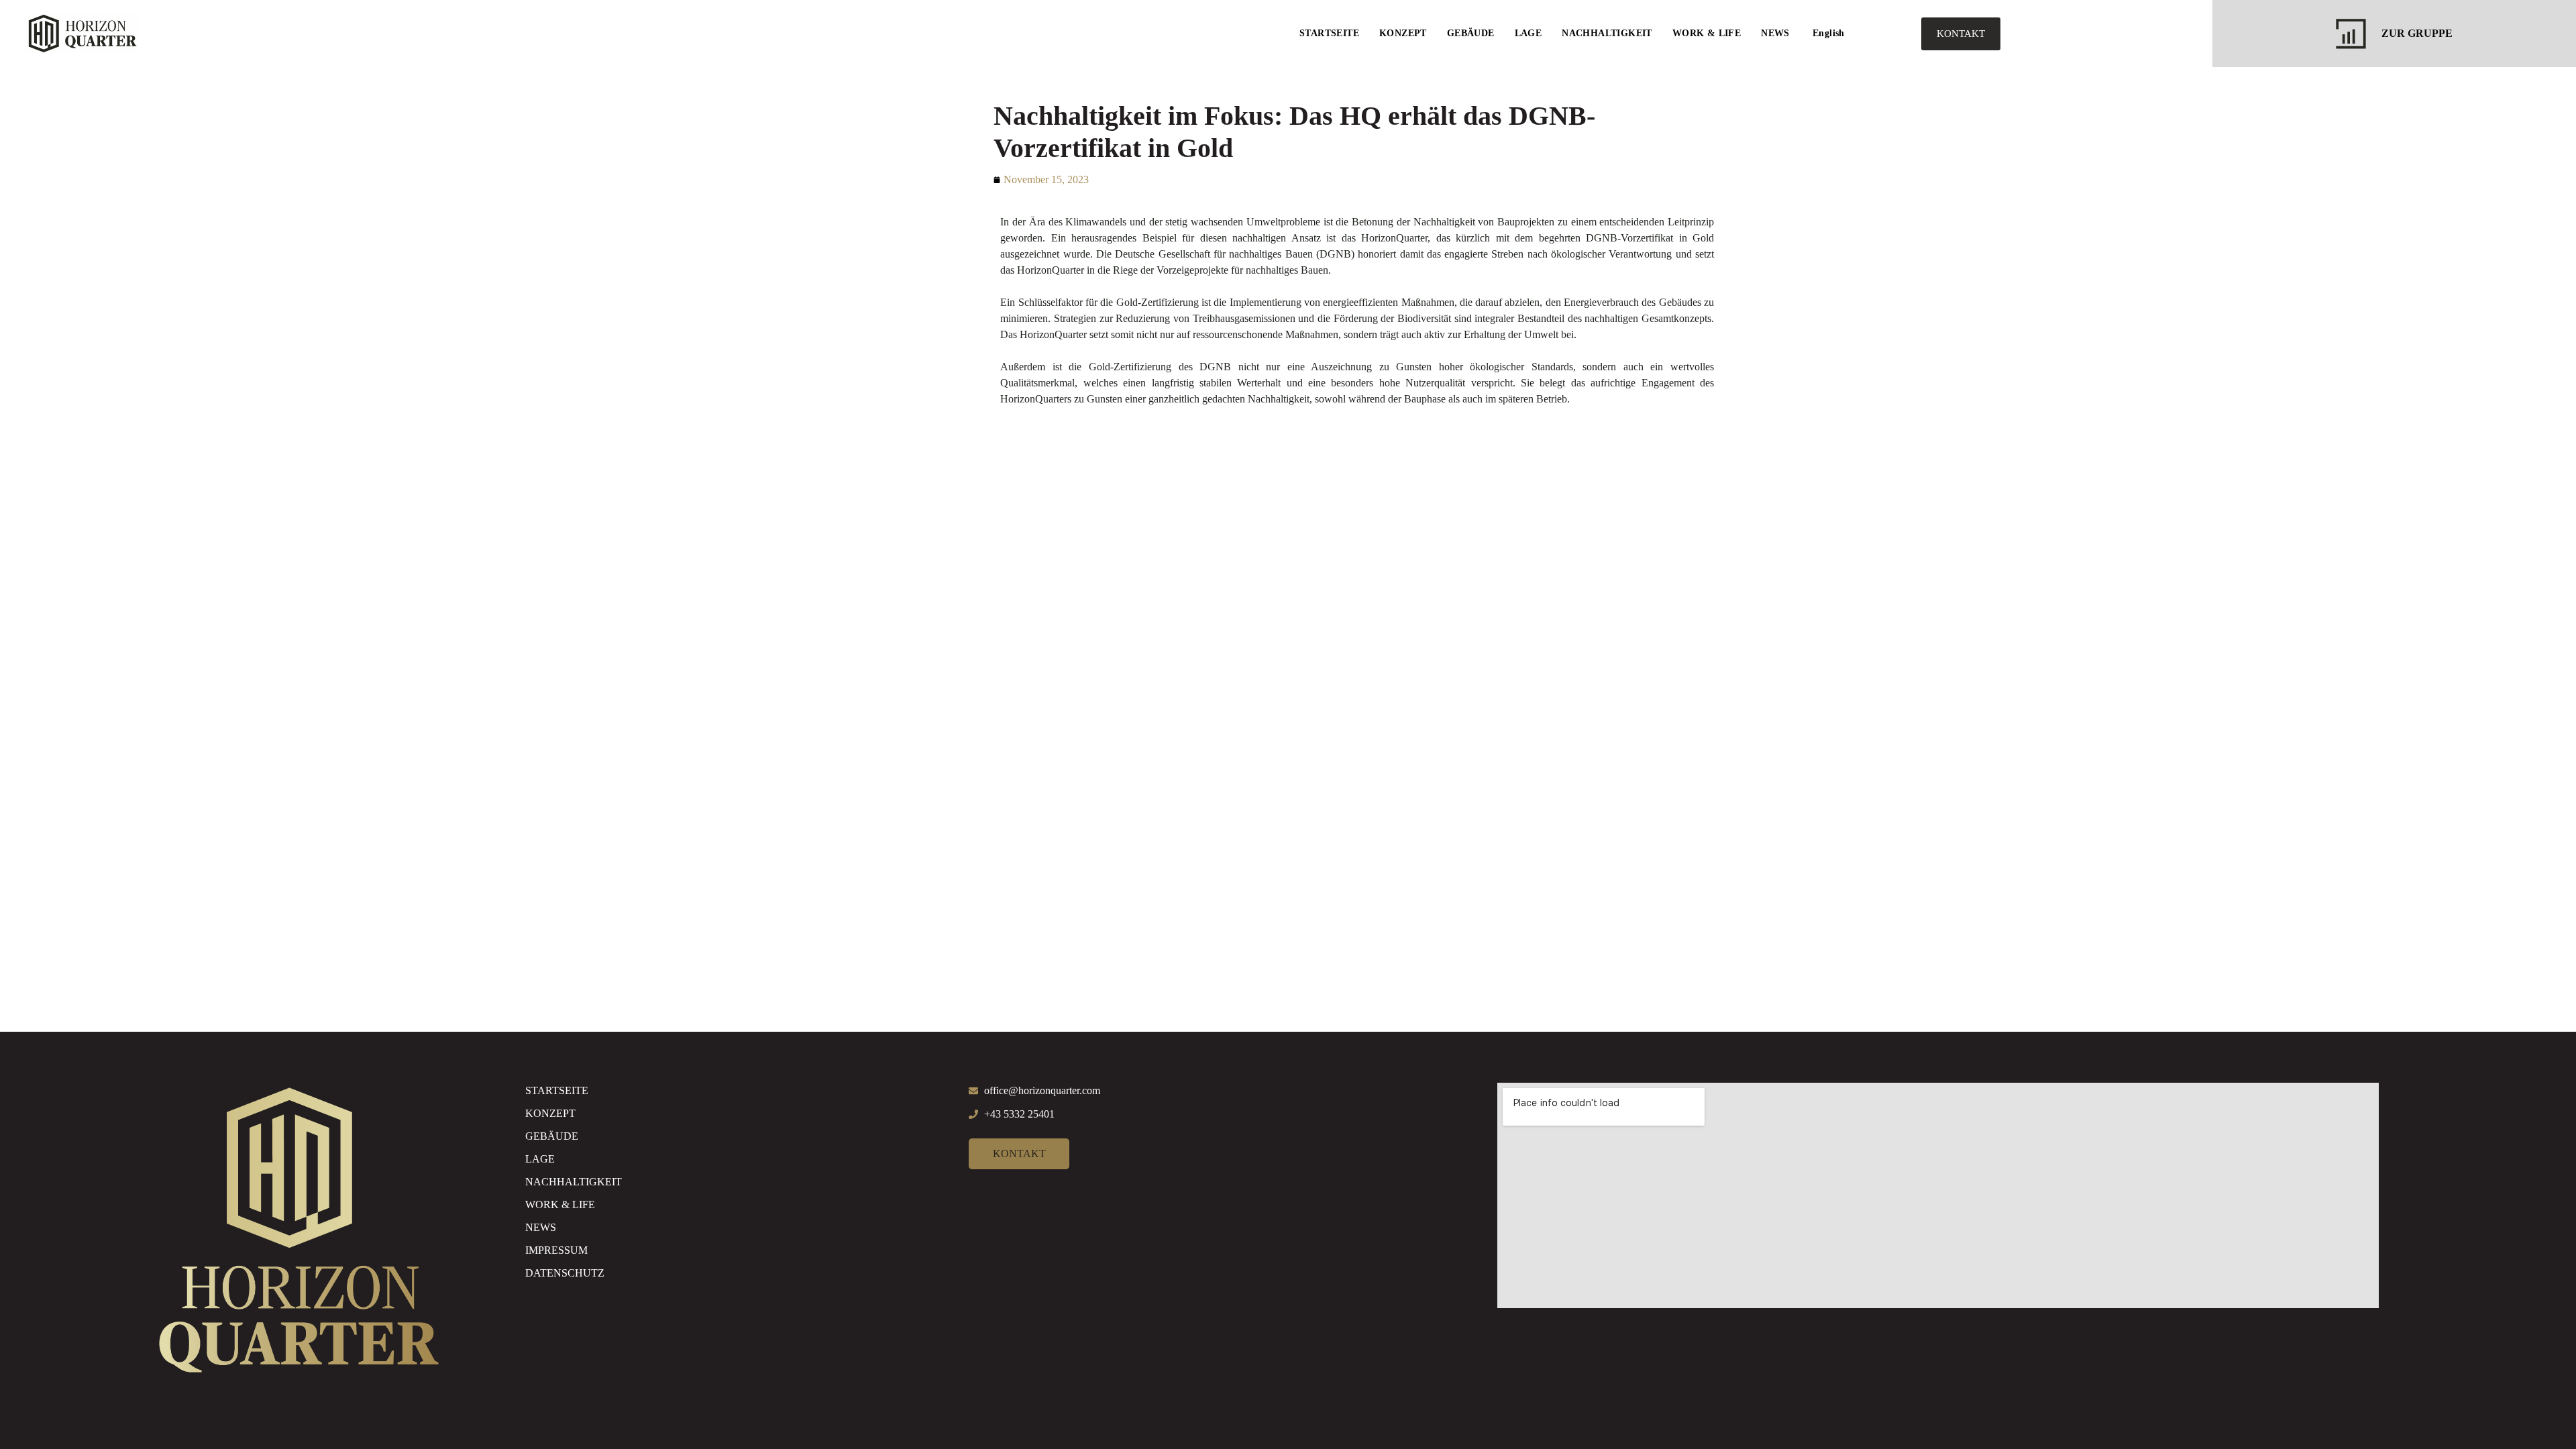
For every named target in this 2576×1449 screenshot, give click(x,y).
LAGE (1528, 33)
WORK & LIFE (1707, 33)
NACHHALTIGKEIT (1607, 33)
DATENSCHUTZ (565, 1273)
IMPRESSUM (556, 1250)
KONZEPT (1403, 33)
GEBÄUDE (1471, 33)
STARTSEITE (1329, 33)
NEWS (1775, 33)
